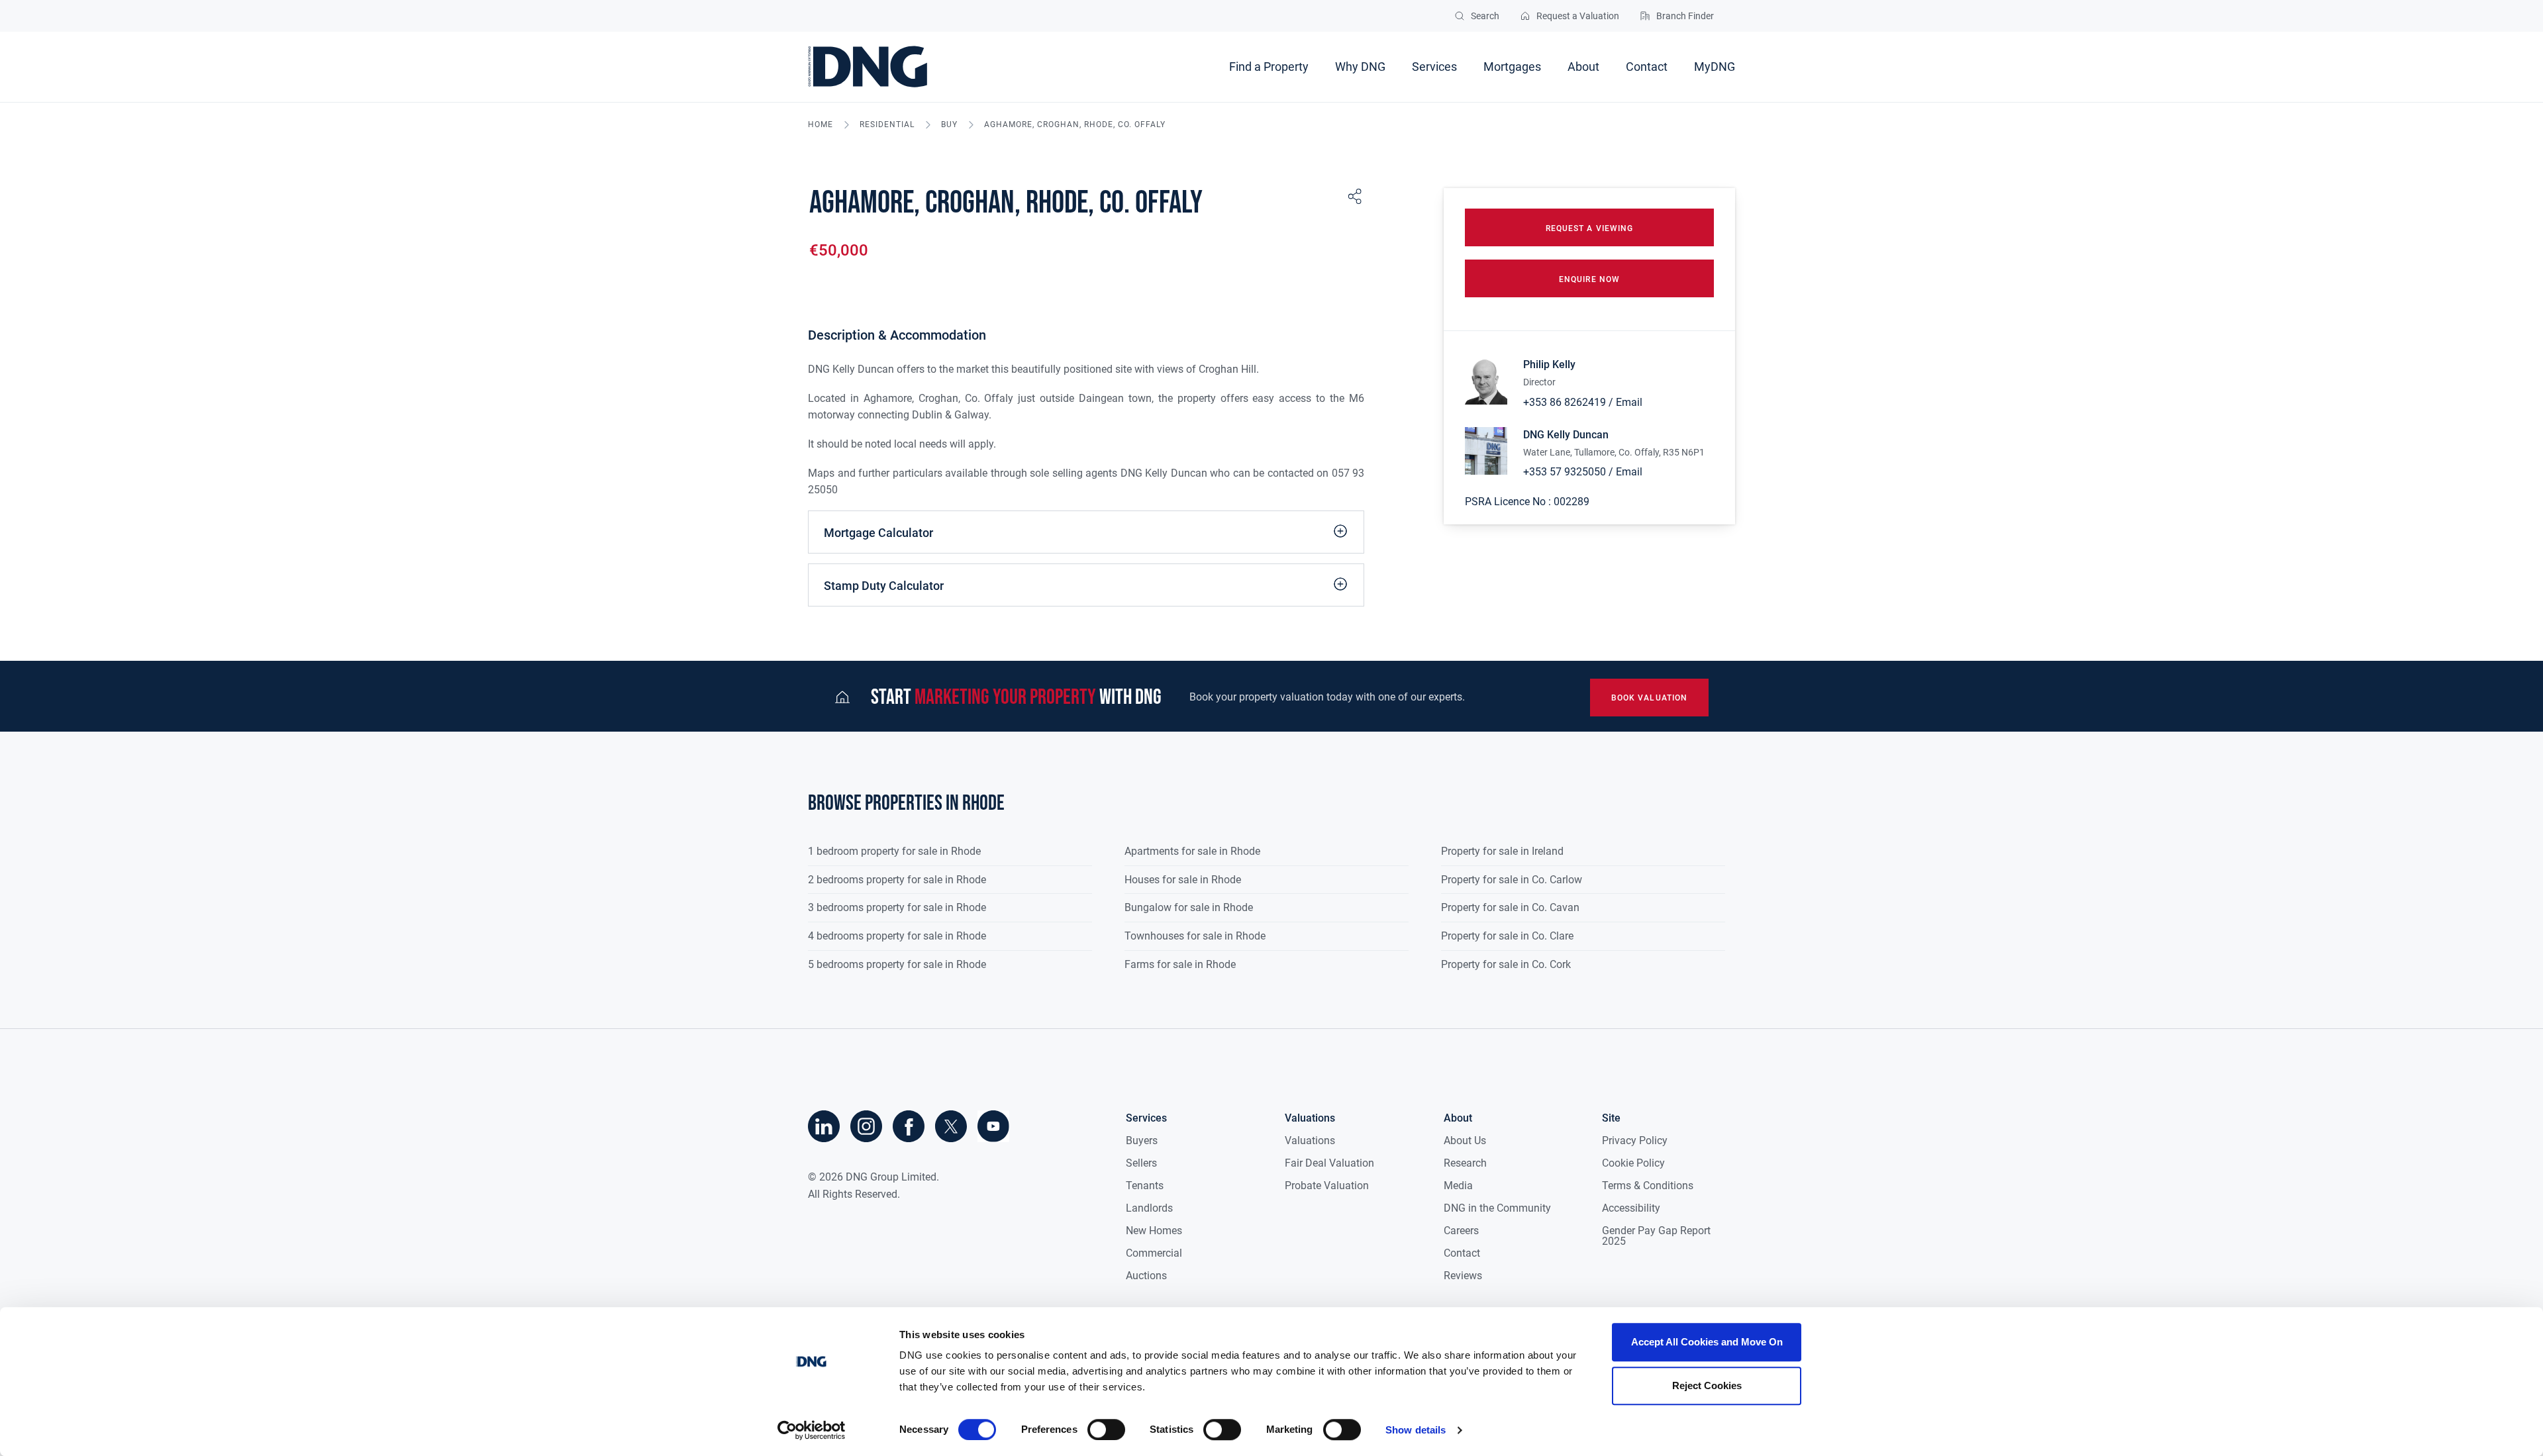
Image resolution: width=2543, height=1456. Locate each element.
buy (949, 125)
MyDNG (1715, 67)
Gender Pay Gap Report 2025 (1656, 1236)
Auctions (1146, 1276)
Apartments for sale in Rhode (1192, 851)
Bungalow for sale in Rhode (1189, 907)
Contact (1647, 67)
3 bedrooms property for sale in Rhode (897, 907)
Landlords (1149, 1208)
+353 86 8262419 (1565, 402)
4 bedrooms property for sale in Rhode (897, 936)
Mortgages (1512, 67)
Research (1465, 1163)
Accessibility (1631, 1208)
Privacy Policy (1635, 1141)
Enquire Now (1589, 279)
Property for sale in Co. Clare (1507, 936)
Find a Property (1269, 67)
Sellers (1141, 1163)
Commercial (1154, 1253)
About (1583, 67)
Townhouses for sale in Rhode (1195, 936)
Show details (1416, 1430)
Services (1434, 67)
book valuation (1649, 698)
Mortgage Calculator (878, 533)
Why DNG (1360, 67)
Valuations (1310, 1141)
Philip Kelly (1549, 364)
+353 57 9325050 (1565, 472)
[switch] (1106, 1430)
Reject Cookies (1707, 1385)
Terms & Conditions (1648, 1186)
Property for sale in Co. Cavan (1510, 907)
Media (1458, 1186)
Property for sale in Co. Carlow (1512, 880)
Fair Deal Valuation (1329, 1163)
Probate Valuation (1327, 1186)
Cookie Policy (1633, 1163)
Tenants (1145, 1186)
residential (887, 125)
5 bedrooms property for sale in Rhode (897, 964)
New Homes (1154, 1231)
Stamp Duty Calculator (884, 586)
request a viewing (1589, 228)
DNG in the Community (1497, 1208)
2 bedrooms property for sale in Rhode (897, 880)
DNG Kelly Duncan (1566, 435)
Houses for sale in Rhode (1183, 880)
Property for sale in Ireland (1502, 851)
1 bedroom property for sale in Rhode (894, 851)
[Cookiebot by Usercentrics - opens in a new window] (812, 1430)
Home (821, 125)
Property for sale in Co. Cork (1506, 964)
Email (1629, 402)
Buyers (1142, 1141)
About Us (1465, 1141)
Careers (1461, 1231)
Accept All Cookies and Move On (1707, 1342)
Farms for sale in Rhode (1180, 964)
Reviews (1463, 1276)
